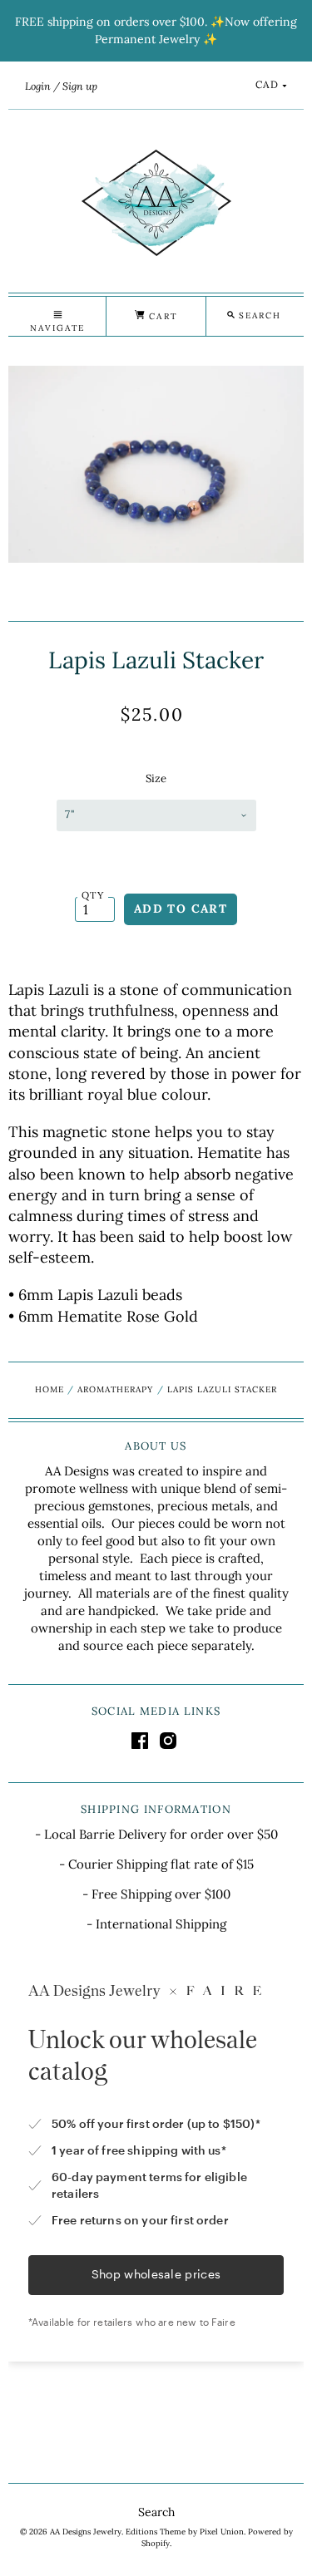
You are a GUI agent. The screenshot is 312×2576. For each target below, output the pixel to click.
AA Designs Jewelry (86, 2532)
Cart (161, 316)
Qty (93, 895)
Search (156, 2512)
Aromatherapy (115, 1389)
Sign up (80, 86)
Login (38, 86)
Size (156, 778)
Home (50, 1389)
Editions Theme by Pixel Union (185, 2532)
